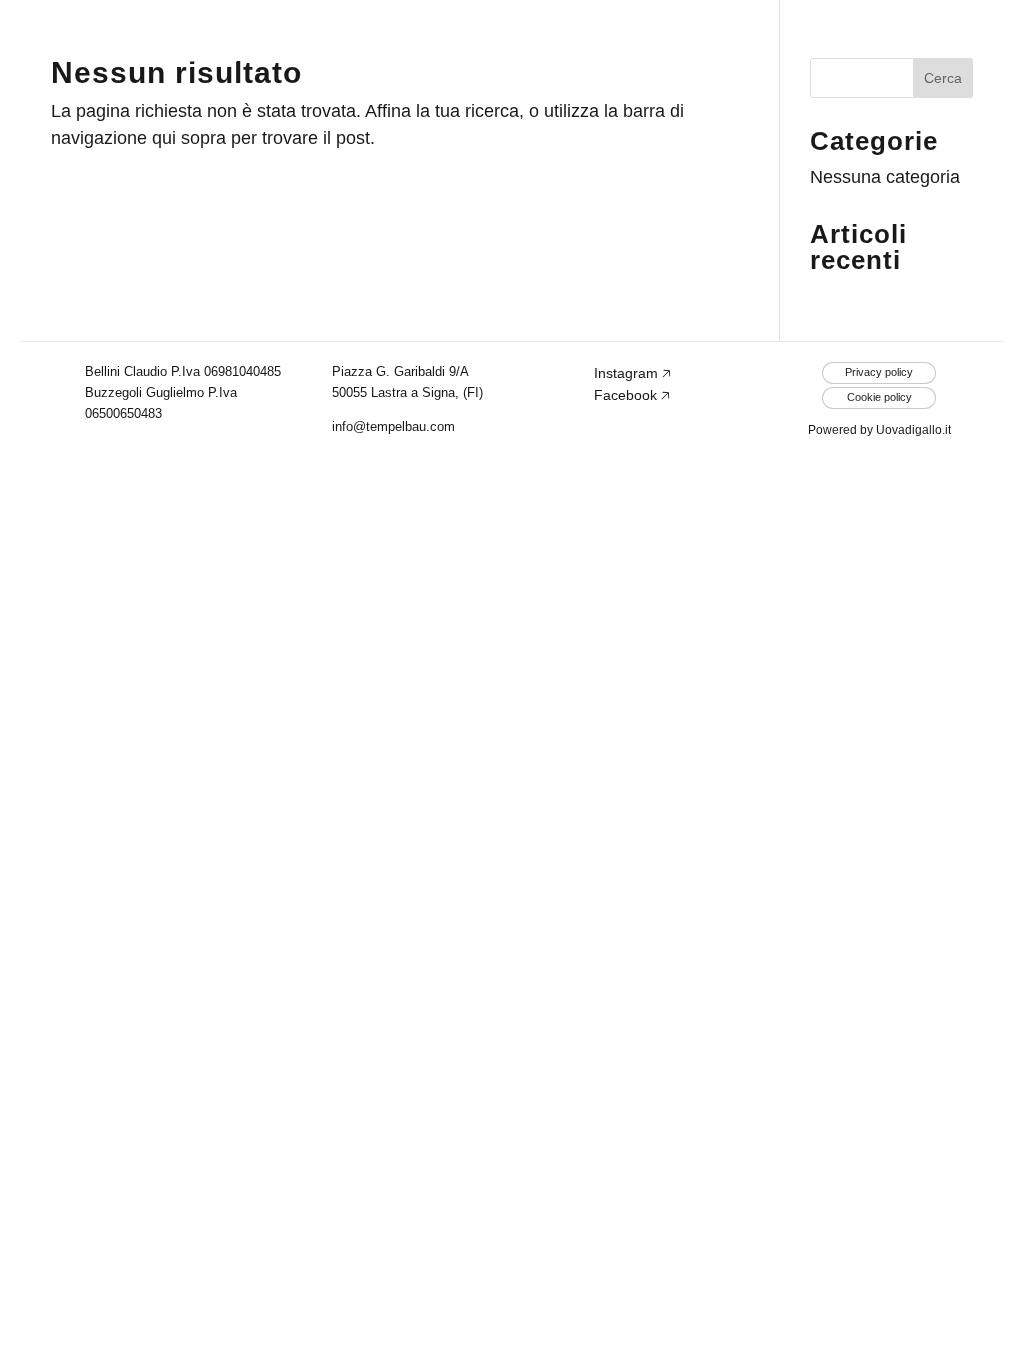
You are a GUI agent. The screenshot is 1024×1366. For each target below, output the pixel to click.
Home (463, 39)
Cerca (943, 78)
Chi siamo (609, 39)
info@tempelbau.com (393, 426)
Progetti (772, 39)
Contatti (932, 39)
